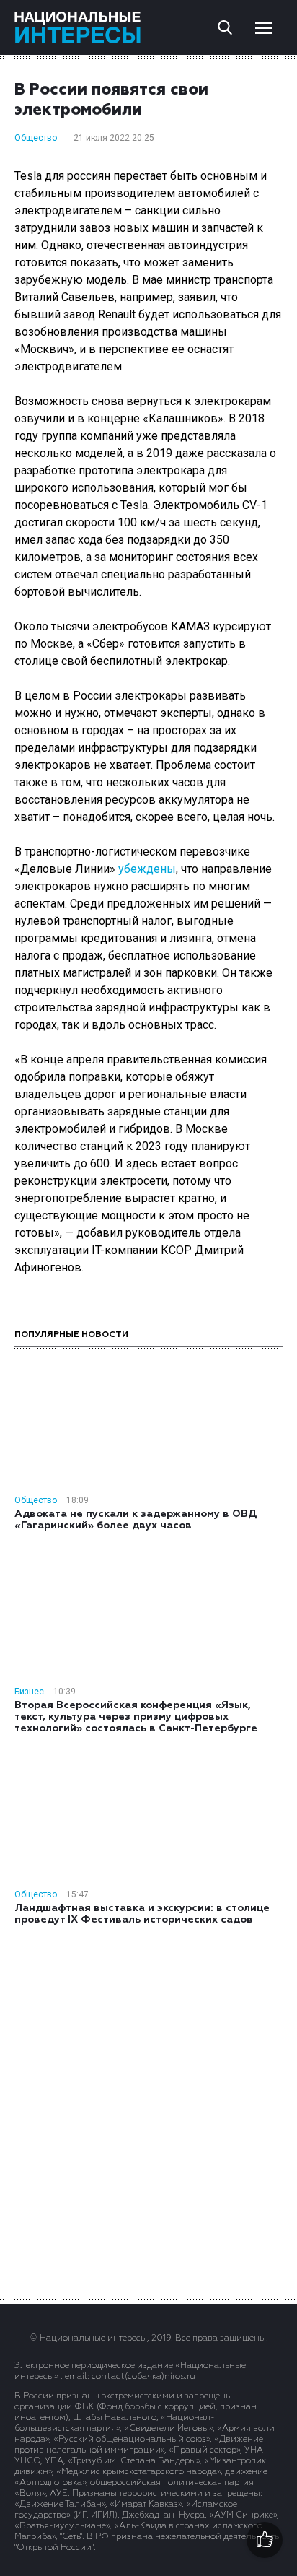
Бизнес (29, 1692)
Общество (36, 138)
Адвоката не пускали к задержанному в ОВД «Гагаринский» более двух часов (136, 1520)
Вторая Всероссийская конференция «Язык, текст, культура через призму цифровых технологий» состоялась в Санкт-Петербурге (136, 1717)
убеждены (147, 869)
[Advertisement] (148, 2111)
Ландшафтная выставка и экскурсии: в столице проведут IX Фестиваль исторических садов (142, 1914)
